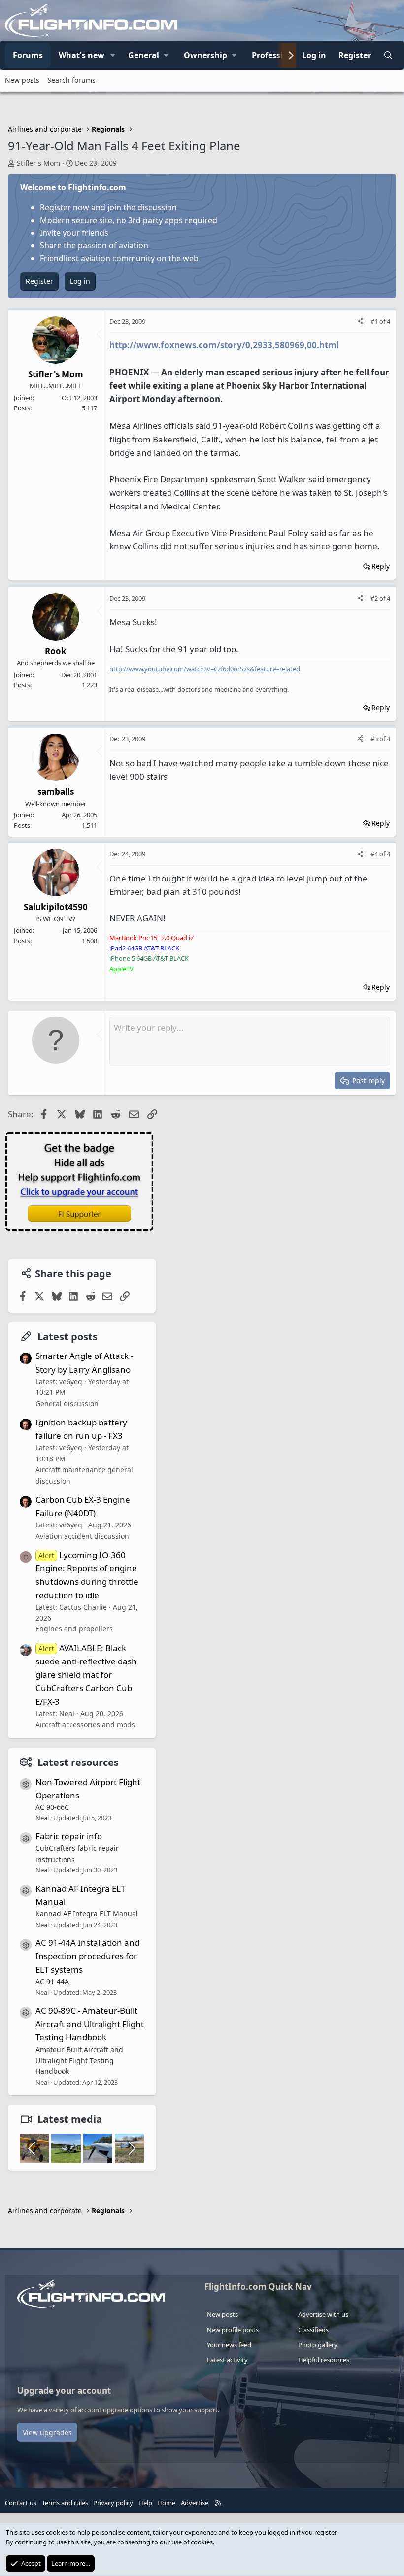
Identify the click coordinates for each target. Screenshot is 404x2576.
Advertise (195, 2503)
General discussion (67, 1404)
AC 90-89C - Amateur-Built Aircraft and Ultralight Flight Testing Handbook (90, 2024)
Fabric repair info (69, 1836)
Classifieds (313, 2330)
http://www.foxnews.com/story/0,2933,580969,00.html (224, 345)
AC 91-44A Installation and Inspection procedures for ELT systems (87, 1956)
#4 (375, 854)
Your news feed (229, 2345)
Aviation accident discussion (82, 1536)
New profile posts (233, 2330)
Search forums (71, 80)
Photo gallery (318, 2345)
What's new (82, 55)
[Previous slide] (33, 2148)
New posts (22, 80)
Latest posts (67, 1337)
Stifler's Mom (38, 163)
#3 (375, 739)
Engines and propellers (74, 1629)
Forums (28, 55)
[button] (113, 56)
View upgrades (47, 2432)
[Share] (360, 322)
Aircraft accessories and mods (85, 1724)
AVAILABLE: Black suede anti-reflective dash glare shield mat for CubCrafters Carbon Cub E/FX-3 (86, 1675)
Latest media (70, 2119)
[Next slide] (131, 2148)
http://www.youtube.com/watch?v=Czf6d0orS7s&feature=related (205, 669)
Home (166, 2503)
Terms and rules (65, 2503)
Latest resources (78, 1762)
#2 (375, 598)
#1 (375, 321)
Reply (381, 566)
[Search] (388, 56)
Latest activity (227, 2360)
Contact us (21, 2503)
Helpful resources (324, 2360)
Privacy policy (113, 2503)
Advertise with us (323, 2314)
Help (145, 2503)
